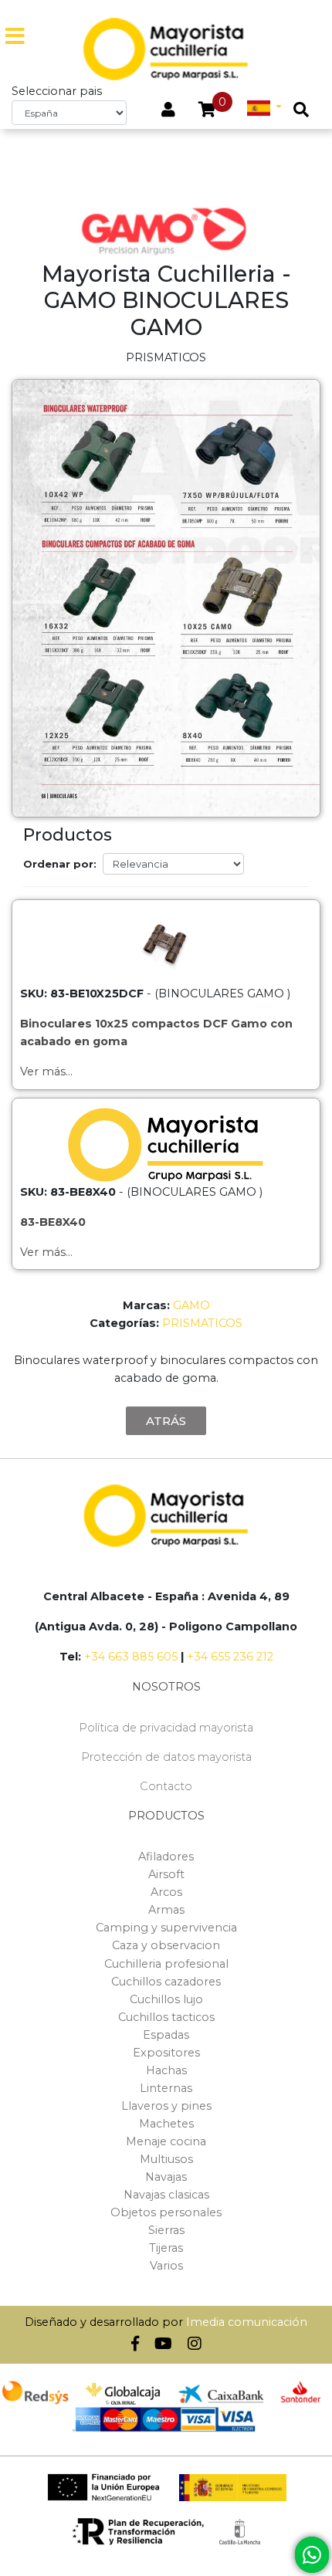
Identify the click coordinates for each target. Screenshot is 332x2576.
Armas (166, 1910)
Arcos (166, 1892)
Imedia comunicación (247, 2322)
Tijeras (166, 2248)
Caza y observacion (166, 1945)
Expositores (166, 2053)
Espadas (166, 2035)
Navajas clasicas (166, 2195)
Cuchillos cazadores (166, 1982)
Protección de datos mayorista (166, 1757)
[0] (207, 111)
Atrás (166, 1421)
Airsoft (166, 1874)
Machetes (166, 2124)
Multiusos (166, 2159)
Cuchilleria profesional (166, 1964)
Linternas (166, 2088)
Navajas (166, 2177)
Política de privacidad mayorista (166, 1728)
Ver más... (46, 1071)
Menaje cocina (166, 2141)
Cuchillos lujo (166, 1999)
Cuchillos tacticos (166, 2017)
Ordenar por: (60, 864)
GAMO (191, 1305)
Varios (166, 2266)
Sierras (166, 2230)
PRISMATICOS (202, 1323)
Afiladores (166, 1857)
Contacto (166, 1786)
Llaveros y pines (166, 2106)
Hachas (166, 2070)
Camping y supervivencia (166, 1928)
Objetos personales (166, 2212)
